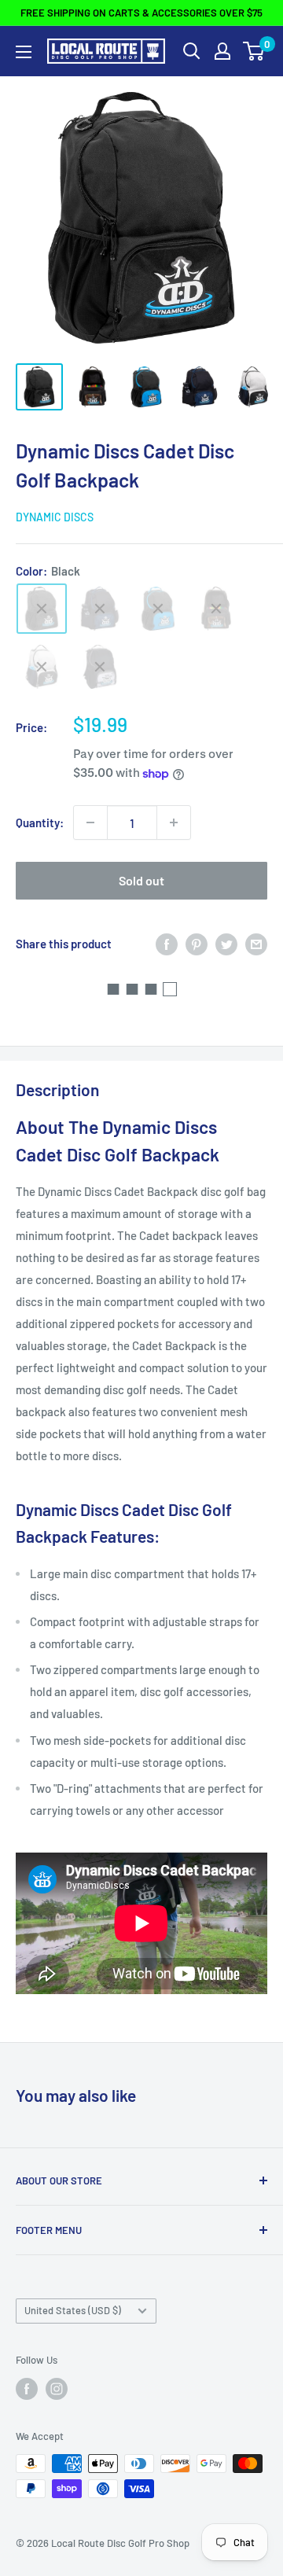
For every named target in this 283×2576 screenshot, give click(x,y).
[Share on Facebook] (167, 943)
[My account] (222, 51)
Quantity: (40, 822)
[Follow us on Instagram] (57, 2389)
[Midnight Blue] (100, 609)
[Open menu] (24, 52)
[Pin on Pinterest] (197, 943)
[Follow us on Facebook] (27, 2389)
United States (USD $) (73, 2310)
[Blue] (158, 609)
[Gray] (42, 667)
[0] (254, 51)
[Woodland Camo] (216, 609)
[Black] (42, 609)
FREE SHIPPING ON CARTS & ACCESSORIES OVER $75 (141, 13)
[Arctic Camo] (100, 667)
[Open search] (192, 51)
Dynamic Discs (55, 517)
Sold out (141, 880)
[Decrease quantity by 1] (90, 822)
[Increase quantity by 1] (174, 822)
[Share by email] (256, 943)
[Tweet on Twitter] (226, 943)
